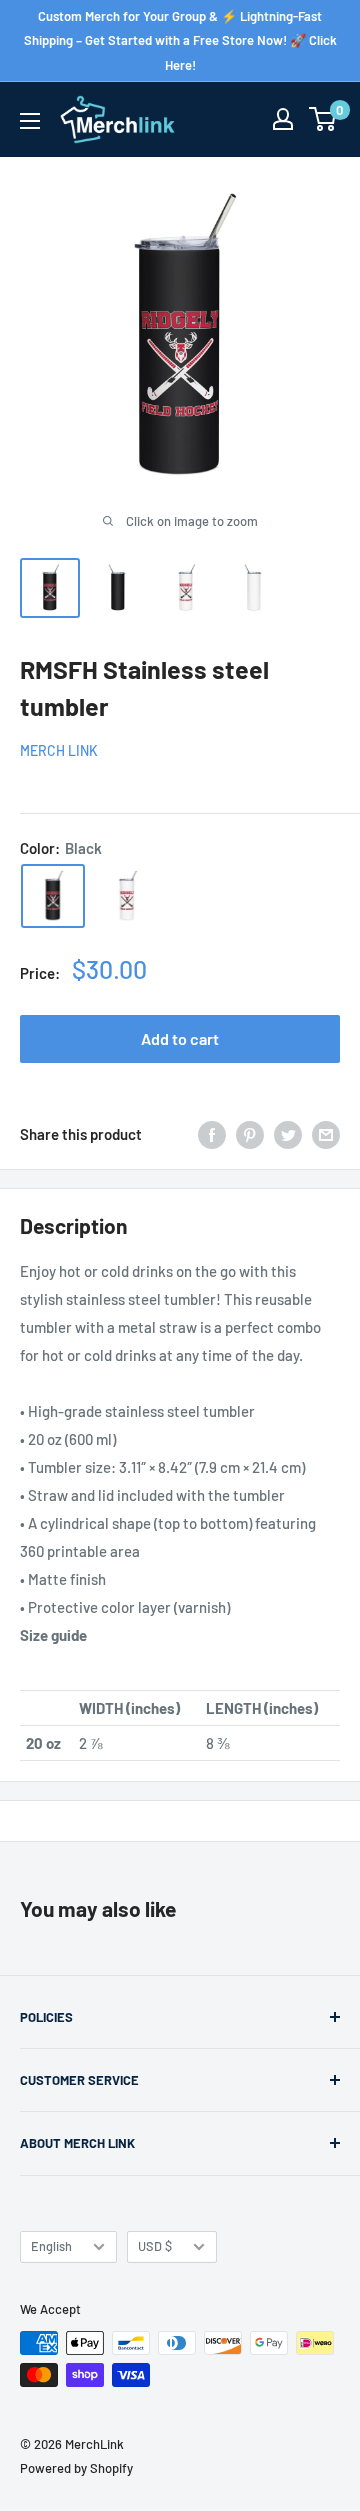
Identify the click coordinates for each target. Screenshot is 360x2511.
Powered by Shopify (76, 2468)
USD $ (155, 2246)
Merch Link (59, 750)
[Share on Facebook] (212, 1134)
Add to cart (180, 1038)
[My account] (283, 119)
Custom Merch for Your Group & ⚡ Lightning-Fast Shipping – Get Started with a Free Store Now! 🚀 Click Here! (180, 40)
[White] (127, 896)
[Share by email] (326, 1134)
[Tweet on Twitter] (288, 1134)
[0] (323, 119)
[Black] (53, 896)
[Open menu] (30, 121)
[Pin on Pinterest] (250, 1134)
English (51, 2246)
